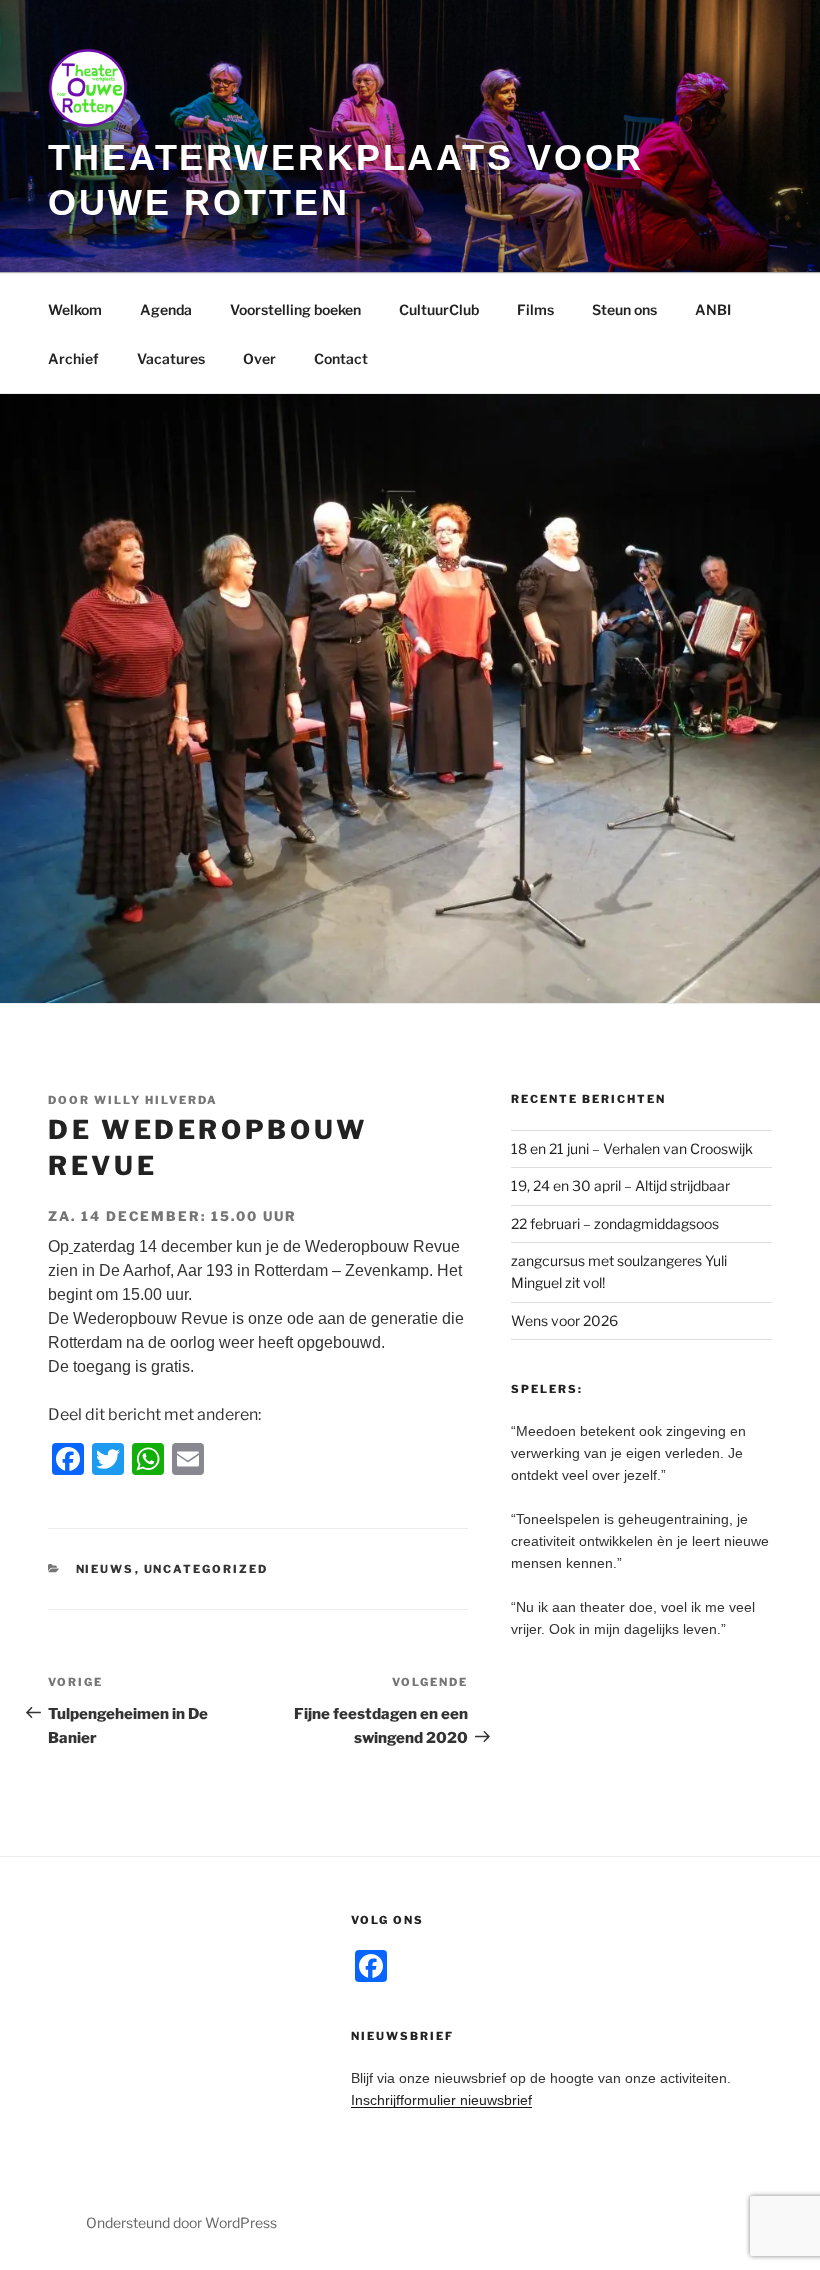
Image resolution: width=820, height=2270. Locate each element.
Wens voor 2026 (564, 1320)
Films (535, 309)
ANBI (713, 309)
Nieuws (105, 1569)
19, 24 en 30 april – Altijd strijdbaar (620, 1185)
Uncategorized (206, 1569)
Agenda (166, 309)
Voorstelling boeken (295, 309)
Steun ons (624, 309)
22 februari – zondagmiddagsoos (615, 1223)
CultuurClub (439, 309)
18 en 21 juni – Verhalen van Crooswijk (632, 1148)
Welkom (75, 309)
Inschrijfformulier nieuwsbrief (441, 2100)
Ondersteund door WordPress (181, 2222)
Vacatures (171, 358)
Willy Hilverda (156, 1100)
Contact (341, 358)
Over (259, 358)
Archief (73, 358)
